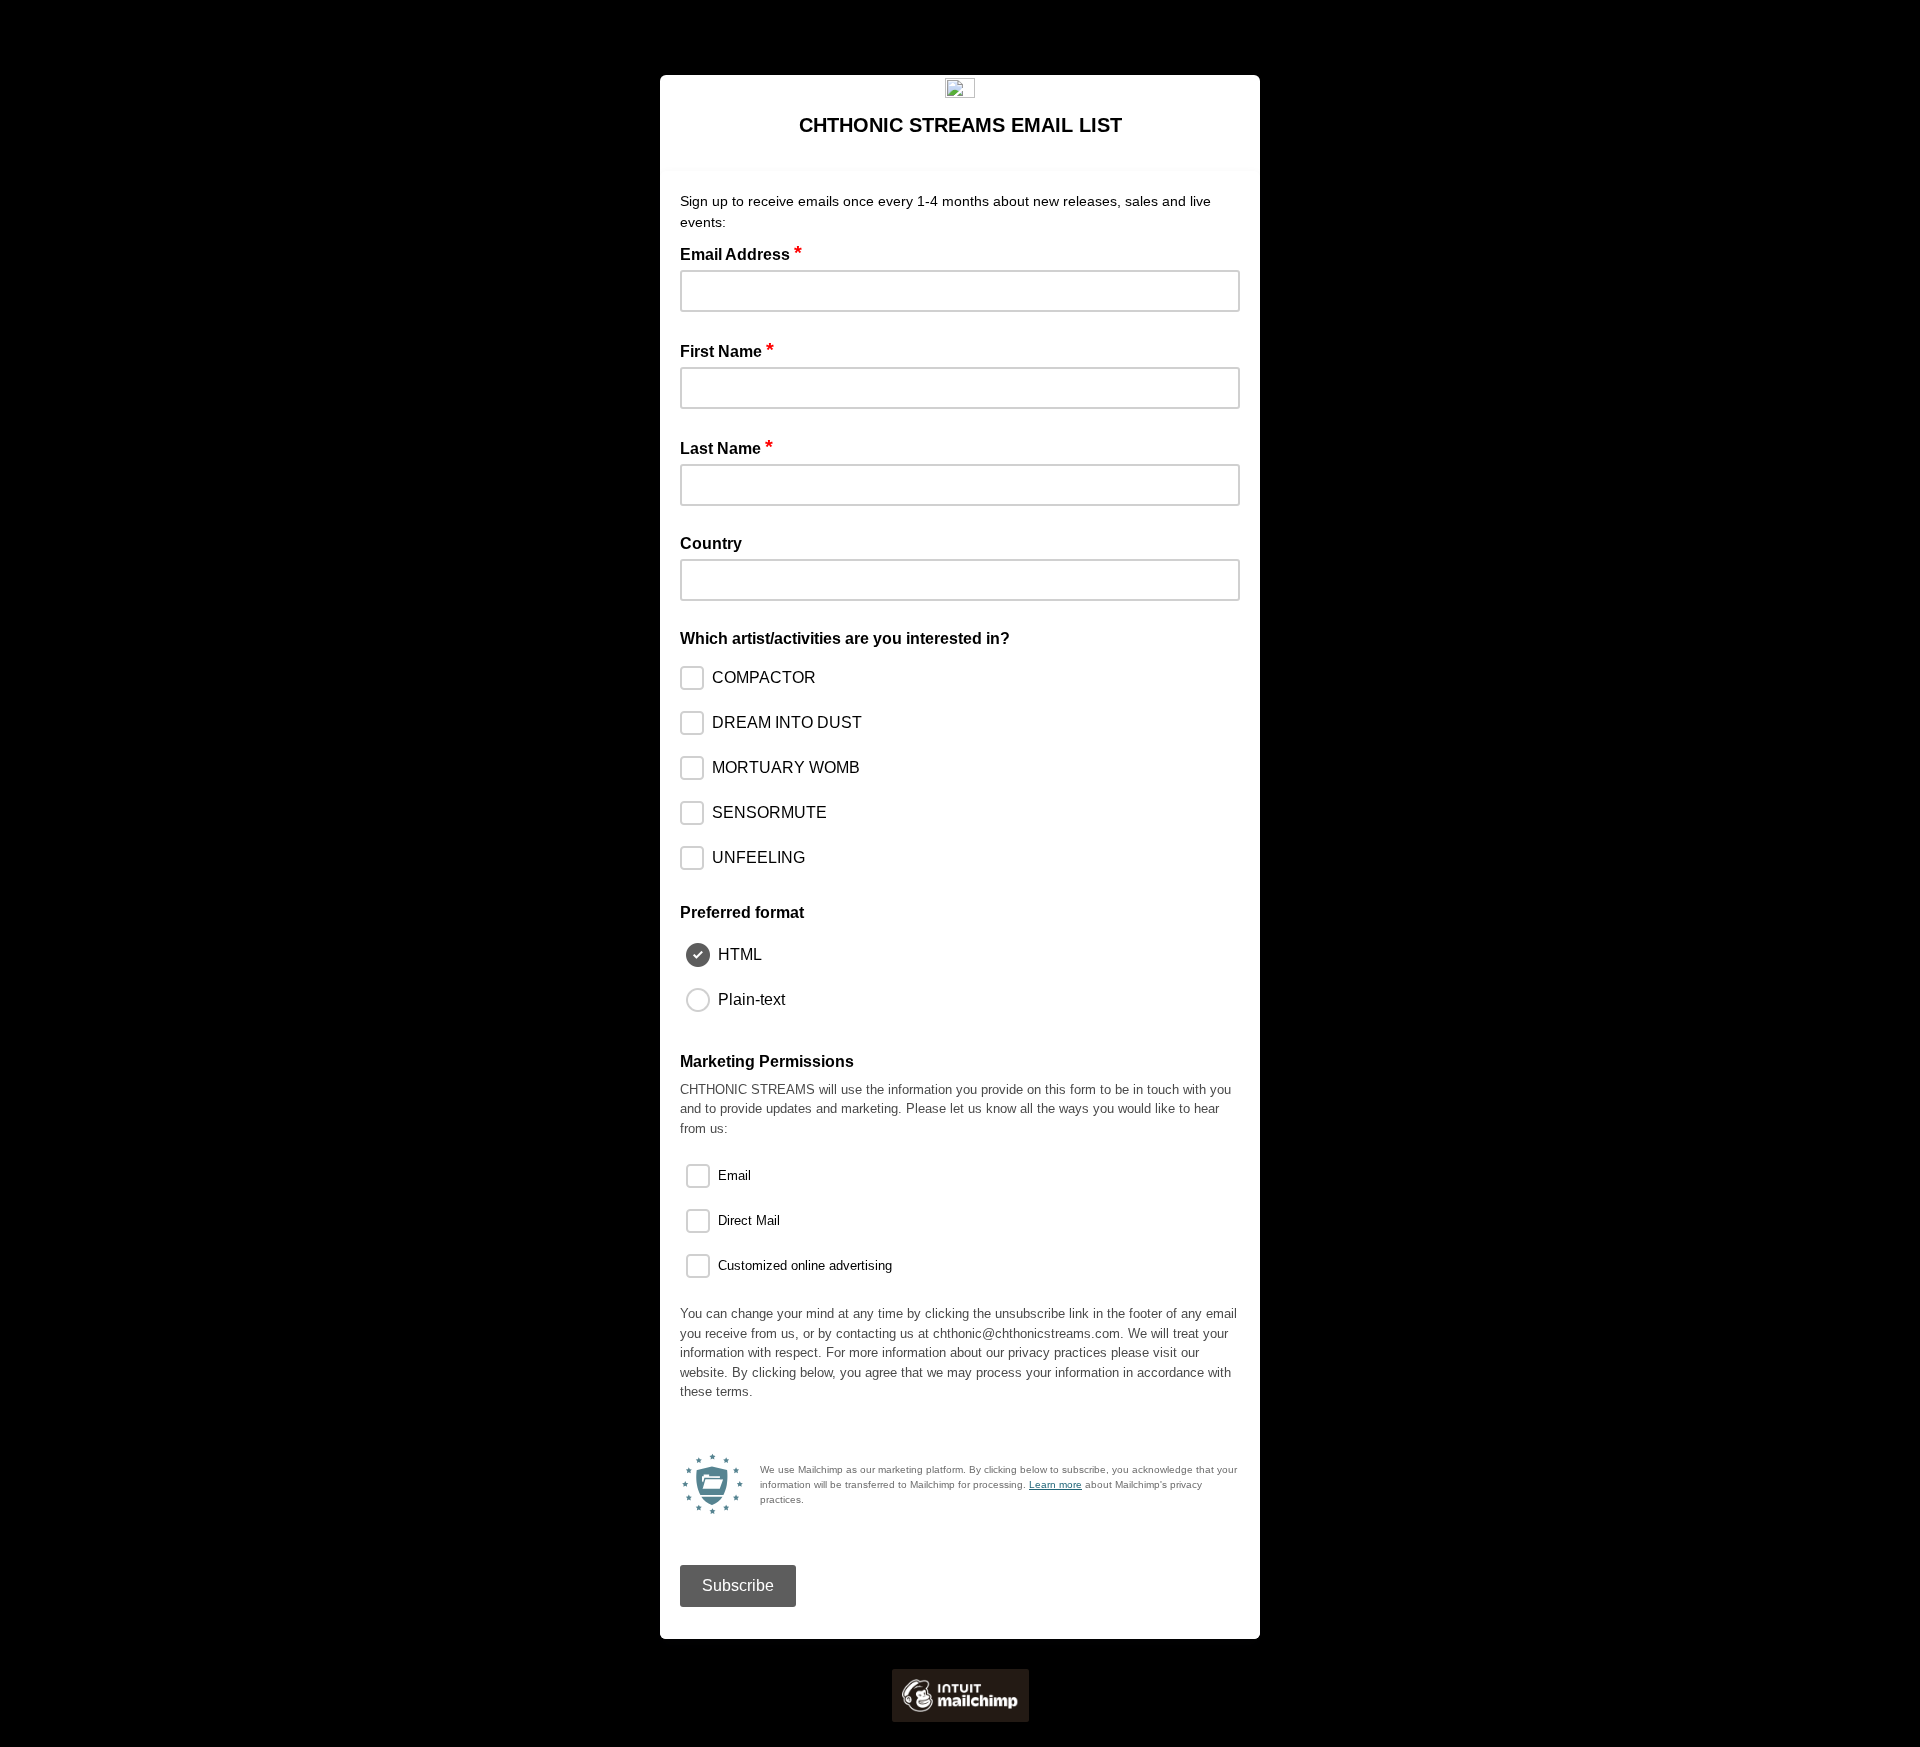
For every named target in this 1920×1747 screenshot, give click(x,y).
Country (711, 543)
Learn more (1055, 1484)
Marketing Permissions (767, 1061)
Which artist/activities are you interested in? (845, 638)
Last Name (726, 447)
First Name (727, 350)
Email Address (741, 253)
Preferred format (742, 912)
